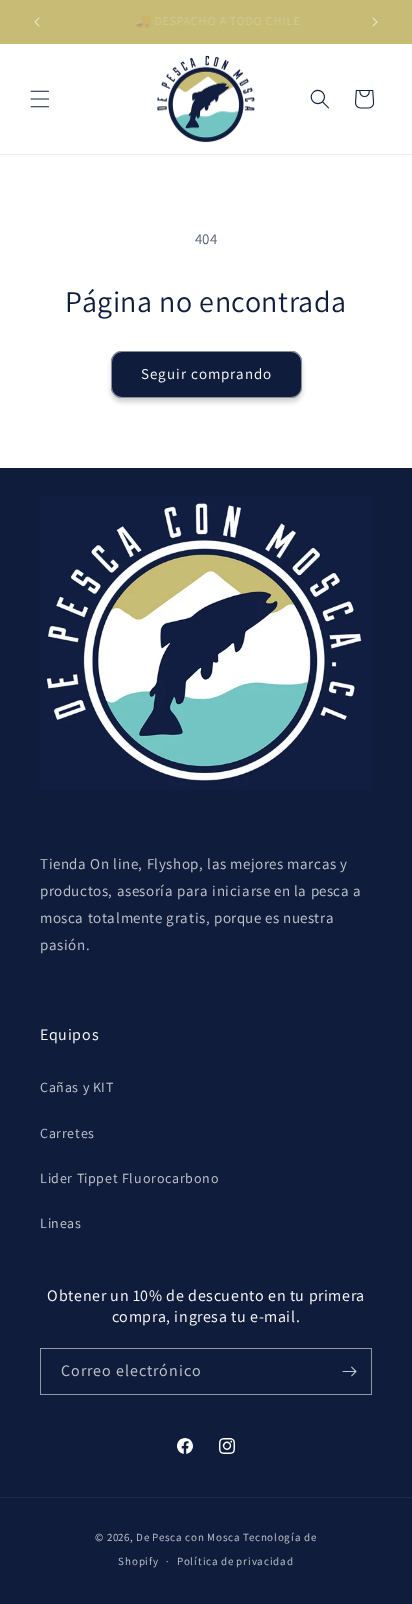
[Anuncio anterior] (37, 22)
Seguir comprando (206, 373)
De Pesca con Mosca (188, 1537)
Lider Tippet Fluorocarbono (130, 1178)
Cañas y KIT (77, 1087)
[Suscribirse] (349, 1371)
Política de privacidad (235, 1561)
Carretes (67, 1133)
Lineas (61, 1223)
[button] (40, 99)
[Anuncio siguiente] (375, 22)
